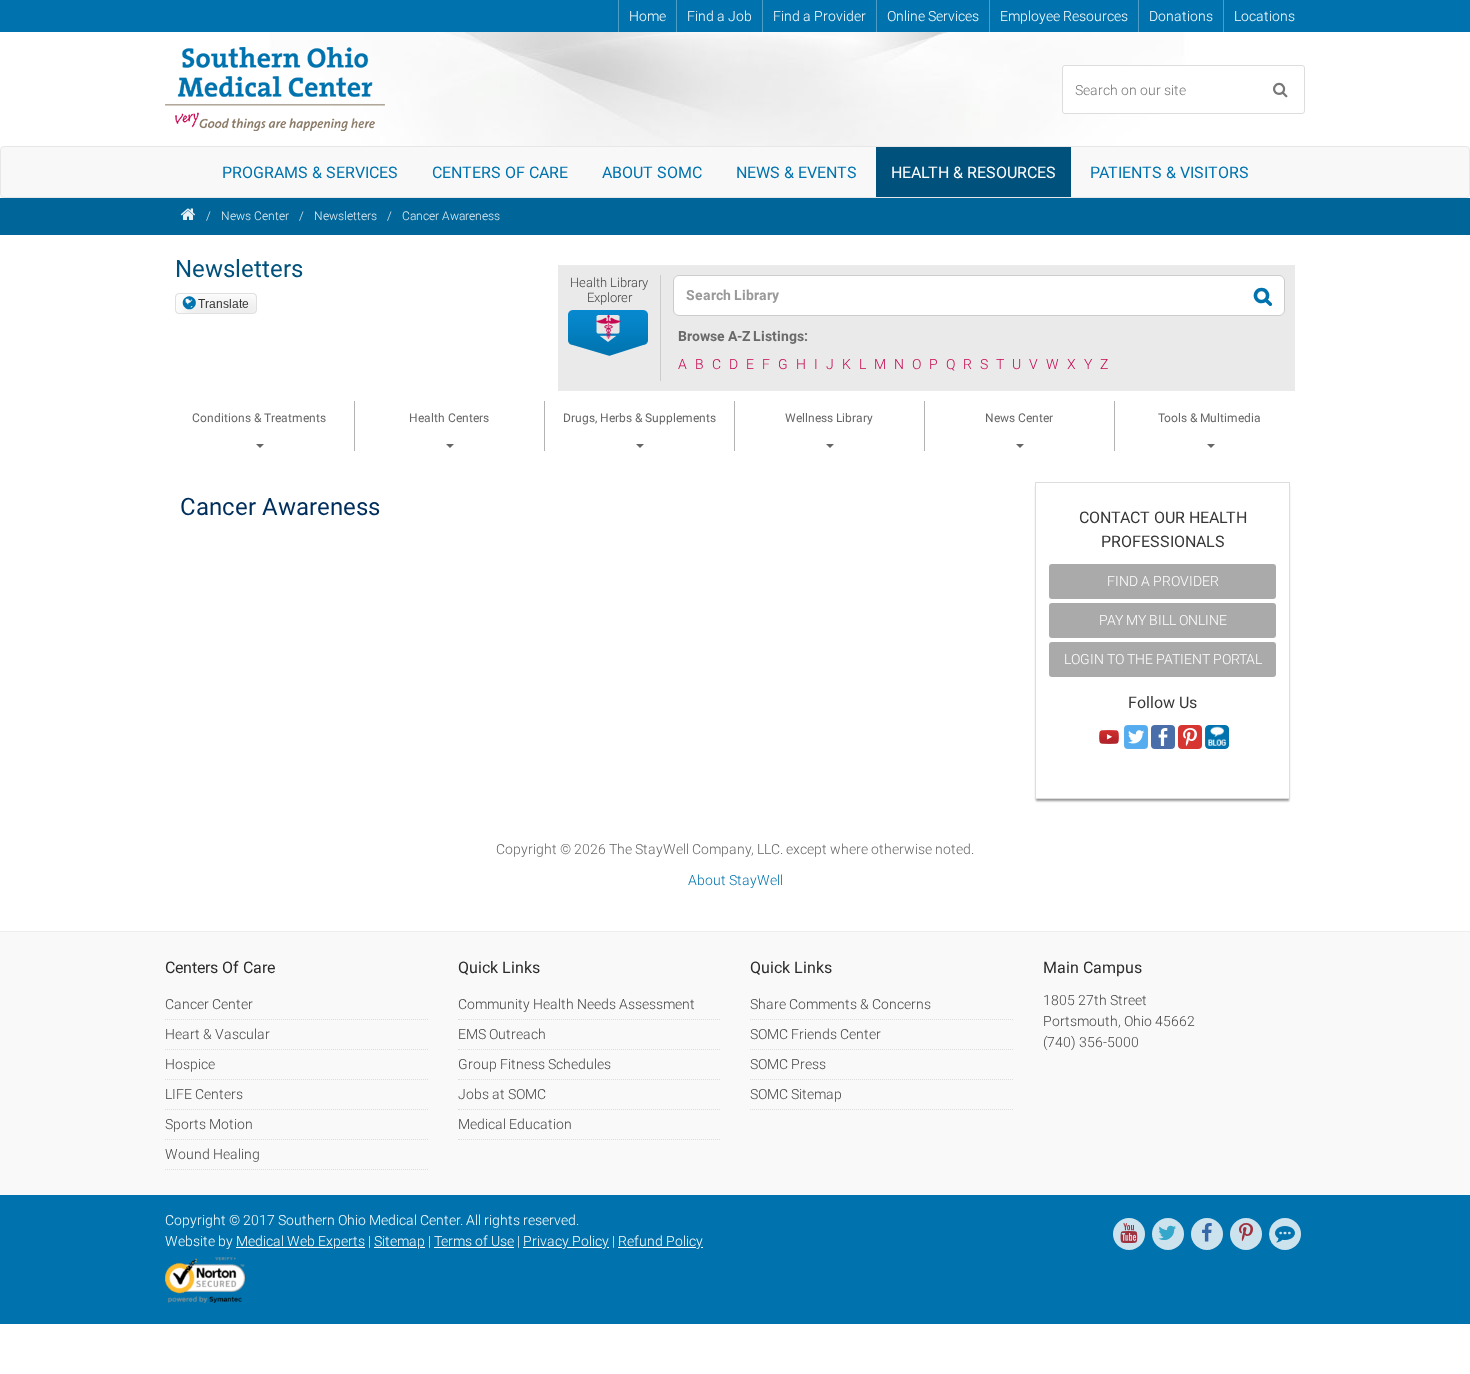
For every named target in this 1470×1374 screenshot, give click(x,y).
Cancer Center (209, 1004)
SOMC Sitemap (796, 1094)
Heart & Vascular (217, 1034)
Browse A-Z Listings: (743, 336)
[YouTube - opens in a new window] (1129, 1234)
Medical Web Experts (300, 1241)
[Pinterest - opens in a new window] (1246, 1234)
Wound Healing (212, 1154)
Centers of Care (500, 172)
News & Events (796, 172)
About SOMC (652, 172)
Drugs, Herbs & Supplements (639, 418)
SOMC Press (788, 1064)
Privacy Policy (566, 1241)
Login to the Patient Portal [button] (1163, 659)
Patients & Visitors (1169, 172)
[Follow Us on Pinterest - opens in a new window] (1190, 738)
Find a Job (719, 16)
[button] (609, 334)
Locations (1264, 16)
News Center (255, 216)
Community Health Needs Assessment (576, 1004)
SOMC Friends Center (815, 1034)
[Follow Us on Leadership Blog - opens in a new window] (1217, 738)
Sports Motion (209, 1124)
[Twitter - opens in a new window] (1168, 1234)
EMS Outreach (502, 1034)
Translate (223, 304)
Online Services (933, 16)
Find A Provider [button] (1163, 581)
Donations (1181, 16)
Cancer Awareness (451, 216)
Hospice (190, 1064)
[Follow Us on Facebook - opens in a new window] (1163, 738)
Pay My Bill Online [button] (1163, 620)
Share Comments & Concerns (840, 1004)
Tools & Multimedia (1209, 418)
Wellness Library (829, 418)
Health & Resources (973, 172)
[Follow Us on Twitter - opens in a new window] (1136, 738)
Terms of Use (474, 1241)
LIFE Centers (204, 1094)
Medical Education (515, 1124)
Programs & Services (310, 172)
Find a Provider (819, 16)
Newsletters (345, 216)
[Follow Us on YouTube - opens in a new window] (1109, 738)
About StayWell (735, 880)
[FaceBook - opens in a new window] (1207, 1234)
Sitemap (399, 1241)
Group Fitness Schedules (534, 1064)
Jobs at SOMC (502, 1094)
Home (647, 16)
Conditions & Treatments (259, 418)
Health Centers (449, 418)
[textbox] (966, 295)
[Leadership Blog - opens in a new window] (1285, 1234)
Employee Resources (1064, 16)
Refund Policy (660, 1241)
